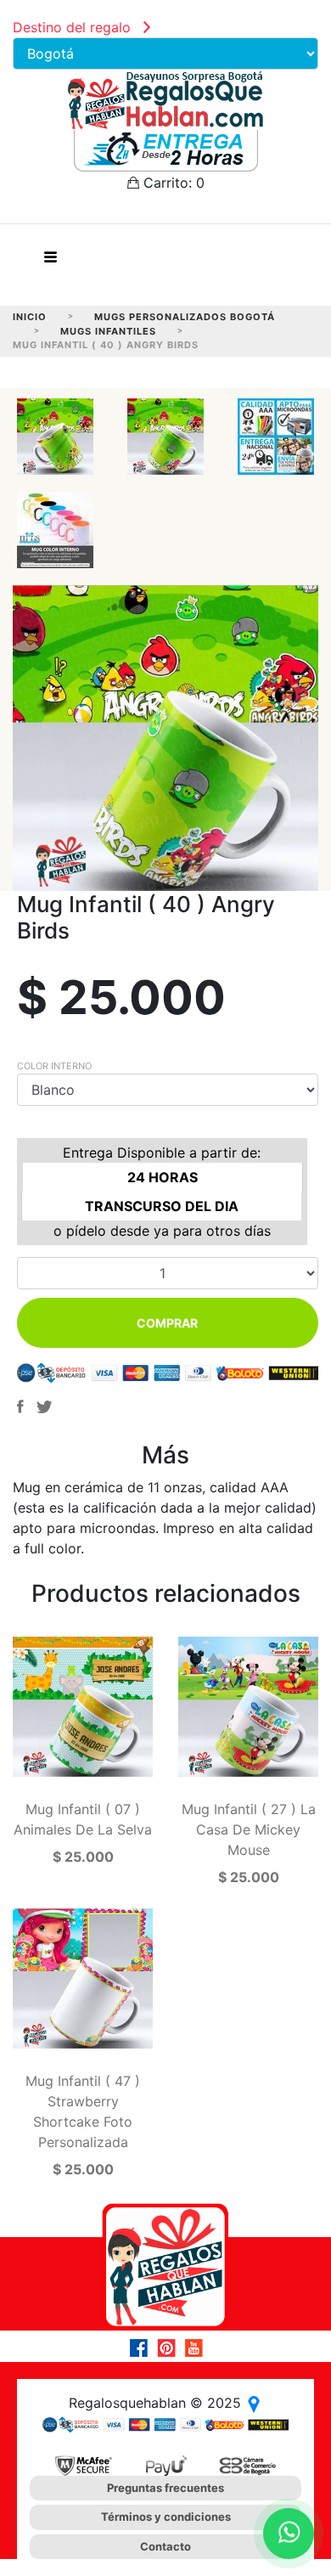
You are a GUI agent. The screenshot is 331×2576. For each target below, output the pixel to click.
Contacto (165, 2546)
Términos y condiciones (166, 2517)
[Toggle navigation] (50, 262)
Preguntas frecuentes (165, 2488)
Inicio (30, 317)
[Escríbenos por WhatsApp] (289, 2534)
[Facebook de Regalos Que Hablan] (143, 2348)
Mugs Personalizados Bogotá (185, 317)
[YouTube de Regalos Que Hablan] (198, 2348)
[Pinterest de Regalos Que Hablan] (171, 2348)
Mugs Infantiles (108, 331)
